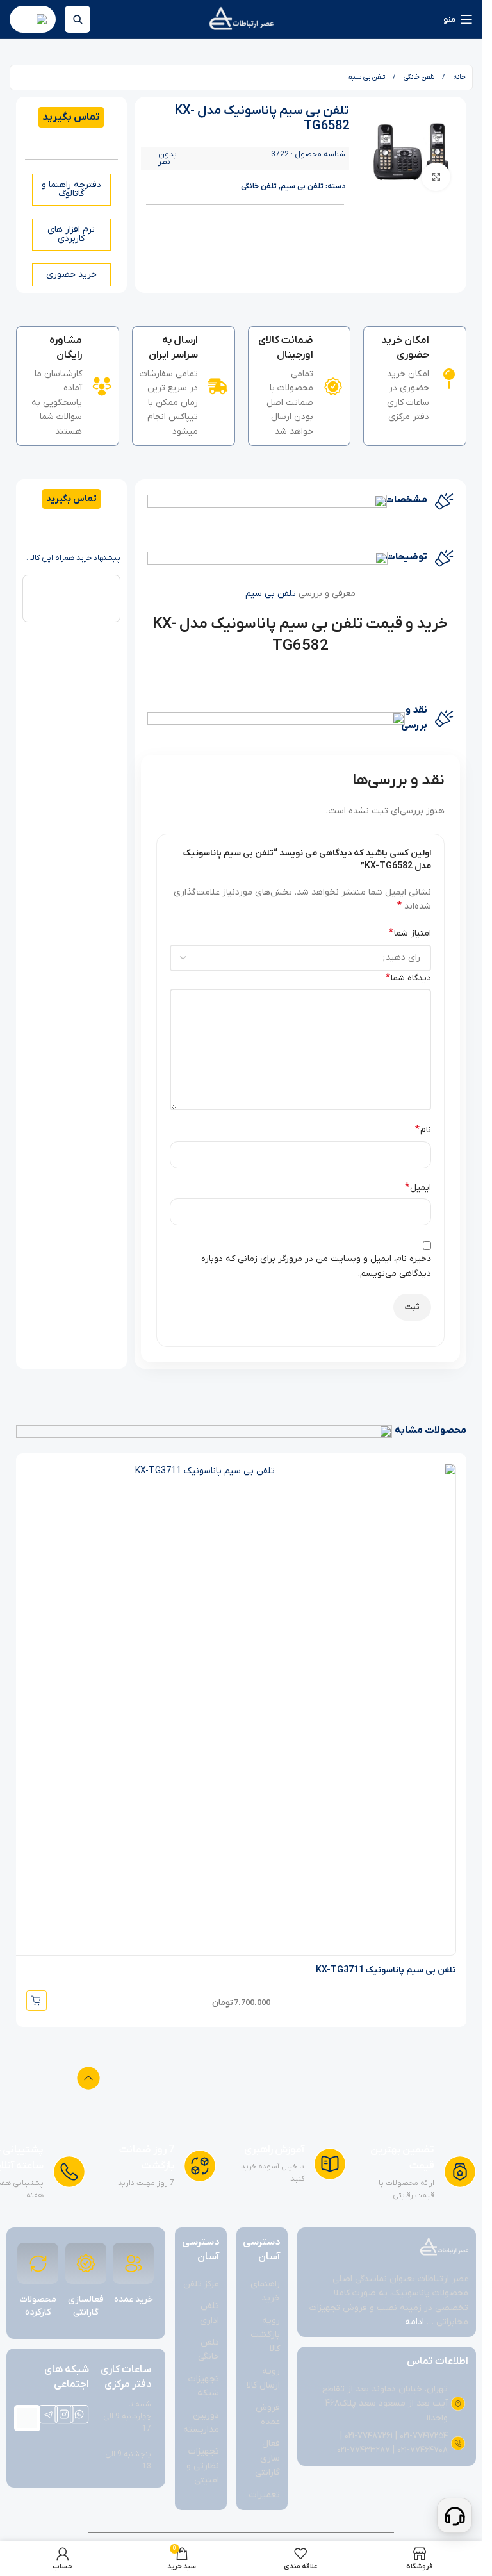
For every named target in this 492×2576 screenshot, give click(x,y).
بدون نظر (168, 158)
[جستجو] (78, 19)
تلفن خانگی (418, 77)
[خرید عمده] (133, 2263)
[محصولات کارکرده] (38, 2263)
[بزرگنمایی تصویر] (436, 177)
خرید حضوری (71, 275)
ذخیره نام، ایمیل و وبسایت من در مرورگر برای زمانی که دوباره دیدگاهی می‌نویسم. (316, 1266)
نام (423, 1130)
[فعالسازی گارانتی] (86, 2263)
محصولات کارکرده (38, 2306)
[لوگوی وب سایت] (241, 19)
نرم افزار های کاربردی (71, 234)
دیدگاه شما (408, 978)
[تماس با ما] (455, 2515)
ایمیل (418, 1187)
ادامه (414, 2322)
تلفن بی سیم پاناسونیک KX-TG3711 (386, 1970)
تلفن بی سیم (366, 77)
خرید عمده (134, 2299)
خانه (458, 77)
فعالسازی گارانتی (86, 2306)
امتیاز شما (410, 933)
